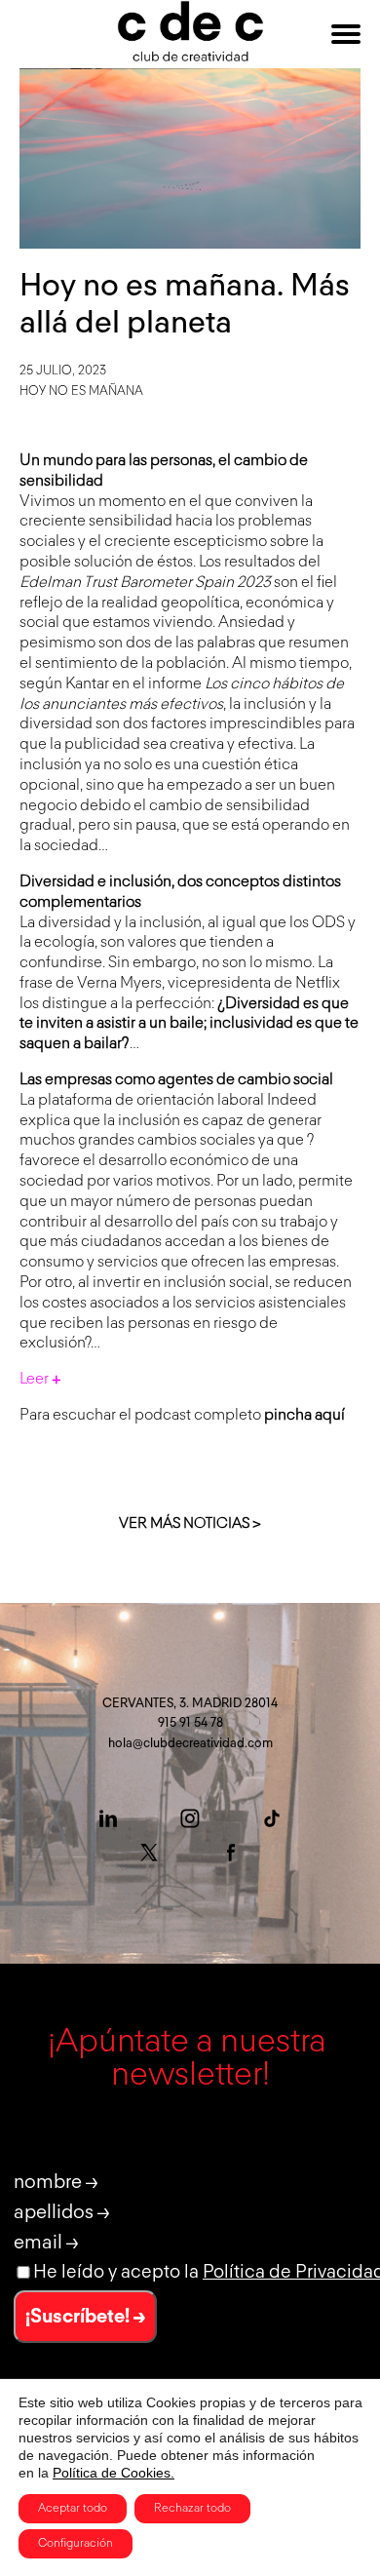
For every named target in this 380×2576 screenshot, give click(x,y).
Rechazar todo (192, 2509)
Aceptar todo (73, 2509)
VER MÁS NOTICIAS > (190, 1523)
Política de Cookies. (114, 2473)
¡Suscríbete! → (85, 2317)
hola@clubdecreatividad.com (190, 1744)
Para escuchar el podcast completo (182, 1416)
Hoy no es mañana (81, 391)
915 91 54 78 (190, 1723)
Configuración (76, 2544)
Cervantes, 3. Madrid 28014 (190, 1704)
